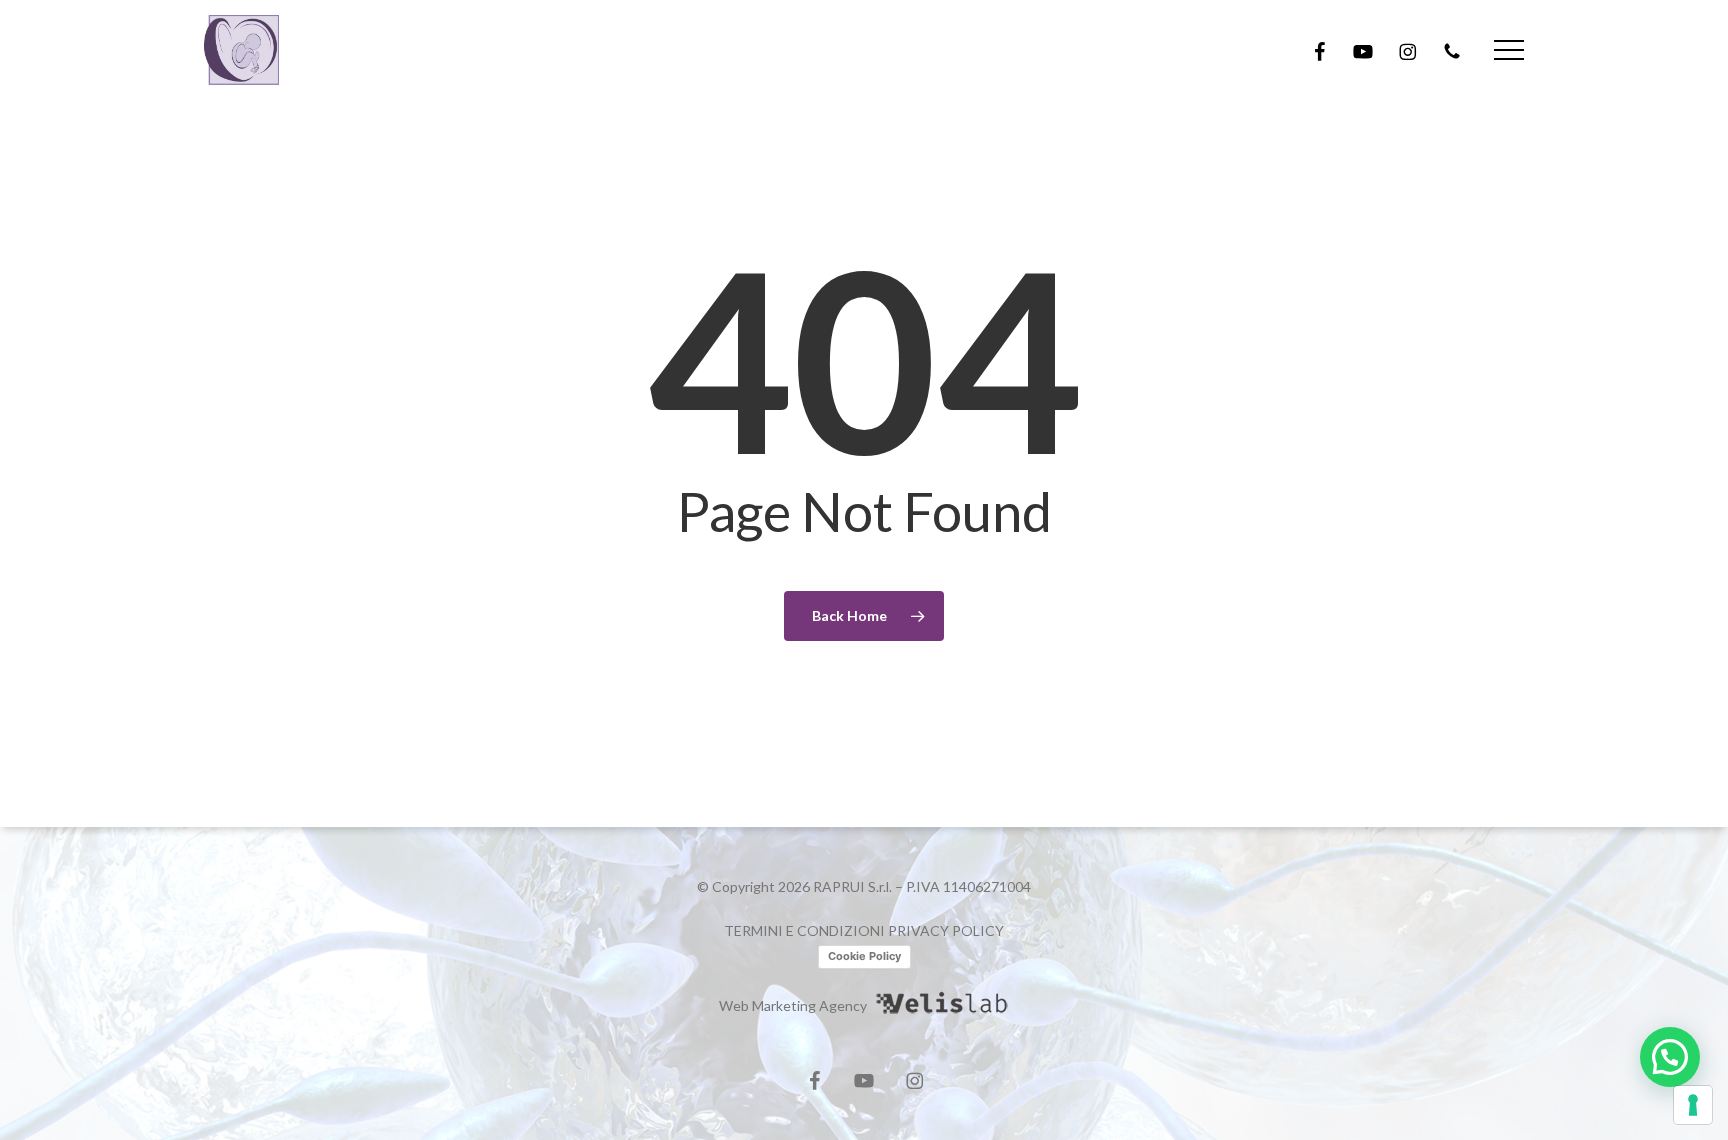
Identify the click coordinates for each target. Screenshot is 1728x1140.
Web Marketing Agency (793, 1005)
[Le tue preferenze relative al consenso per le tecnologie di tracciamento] (1693, 1105)
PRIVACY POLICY (946, 930)
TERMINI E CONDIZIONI (804, 930)
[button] (1509, 50)
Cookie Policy (864, 956)
